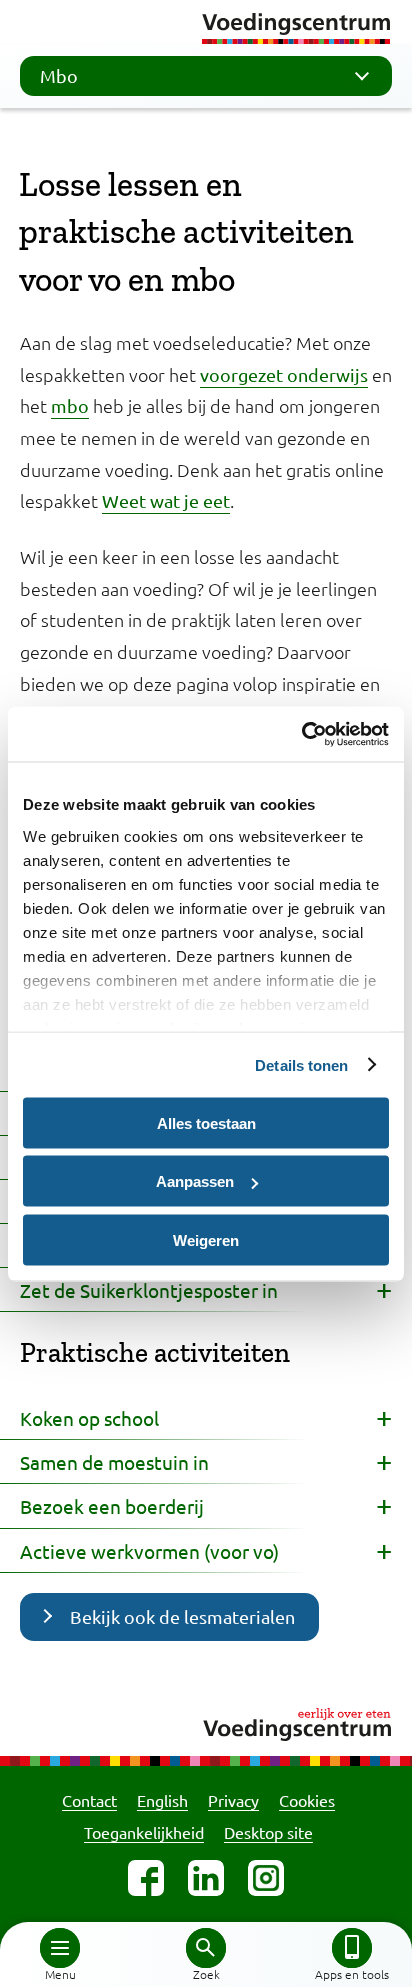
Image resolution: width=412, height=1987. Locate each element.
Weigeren (206, 1239)
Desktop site (268, 1832)
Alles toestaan (206, 1122)
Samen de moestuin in (114, 1462)
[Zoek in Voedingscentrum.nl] (206, 1948)
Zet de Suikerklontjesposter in (149, 1290)
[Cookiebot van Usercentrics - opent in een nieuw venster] (301, 734)
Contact (89, 1800)
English (162, 1800)
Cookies (307, 1800)
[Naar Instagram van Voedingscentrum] (266, 1878)
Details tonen (301, 1064)
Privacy (233, 1800)
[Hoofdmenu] (60, 1948)
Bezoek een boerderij (112, 1506)
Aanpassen (195, 1181)
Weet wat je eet (166, 500)
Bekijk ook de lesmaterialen (182, 1616)
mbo (70, 405)
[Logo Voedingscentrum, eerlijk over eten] (206, 1721)
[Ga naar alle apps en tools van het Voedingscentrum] (352, 1948)
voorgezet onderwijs (284, 374)
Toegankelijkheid (144, 1832)
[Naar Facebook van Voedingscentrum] (146, 1878)
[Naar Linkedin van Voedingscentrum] (206, 1878)
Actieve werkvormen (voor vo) (149, 1551)
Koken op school (89, 1418)
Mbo (59, 75)
